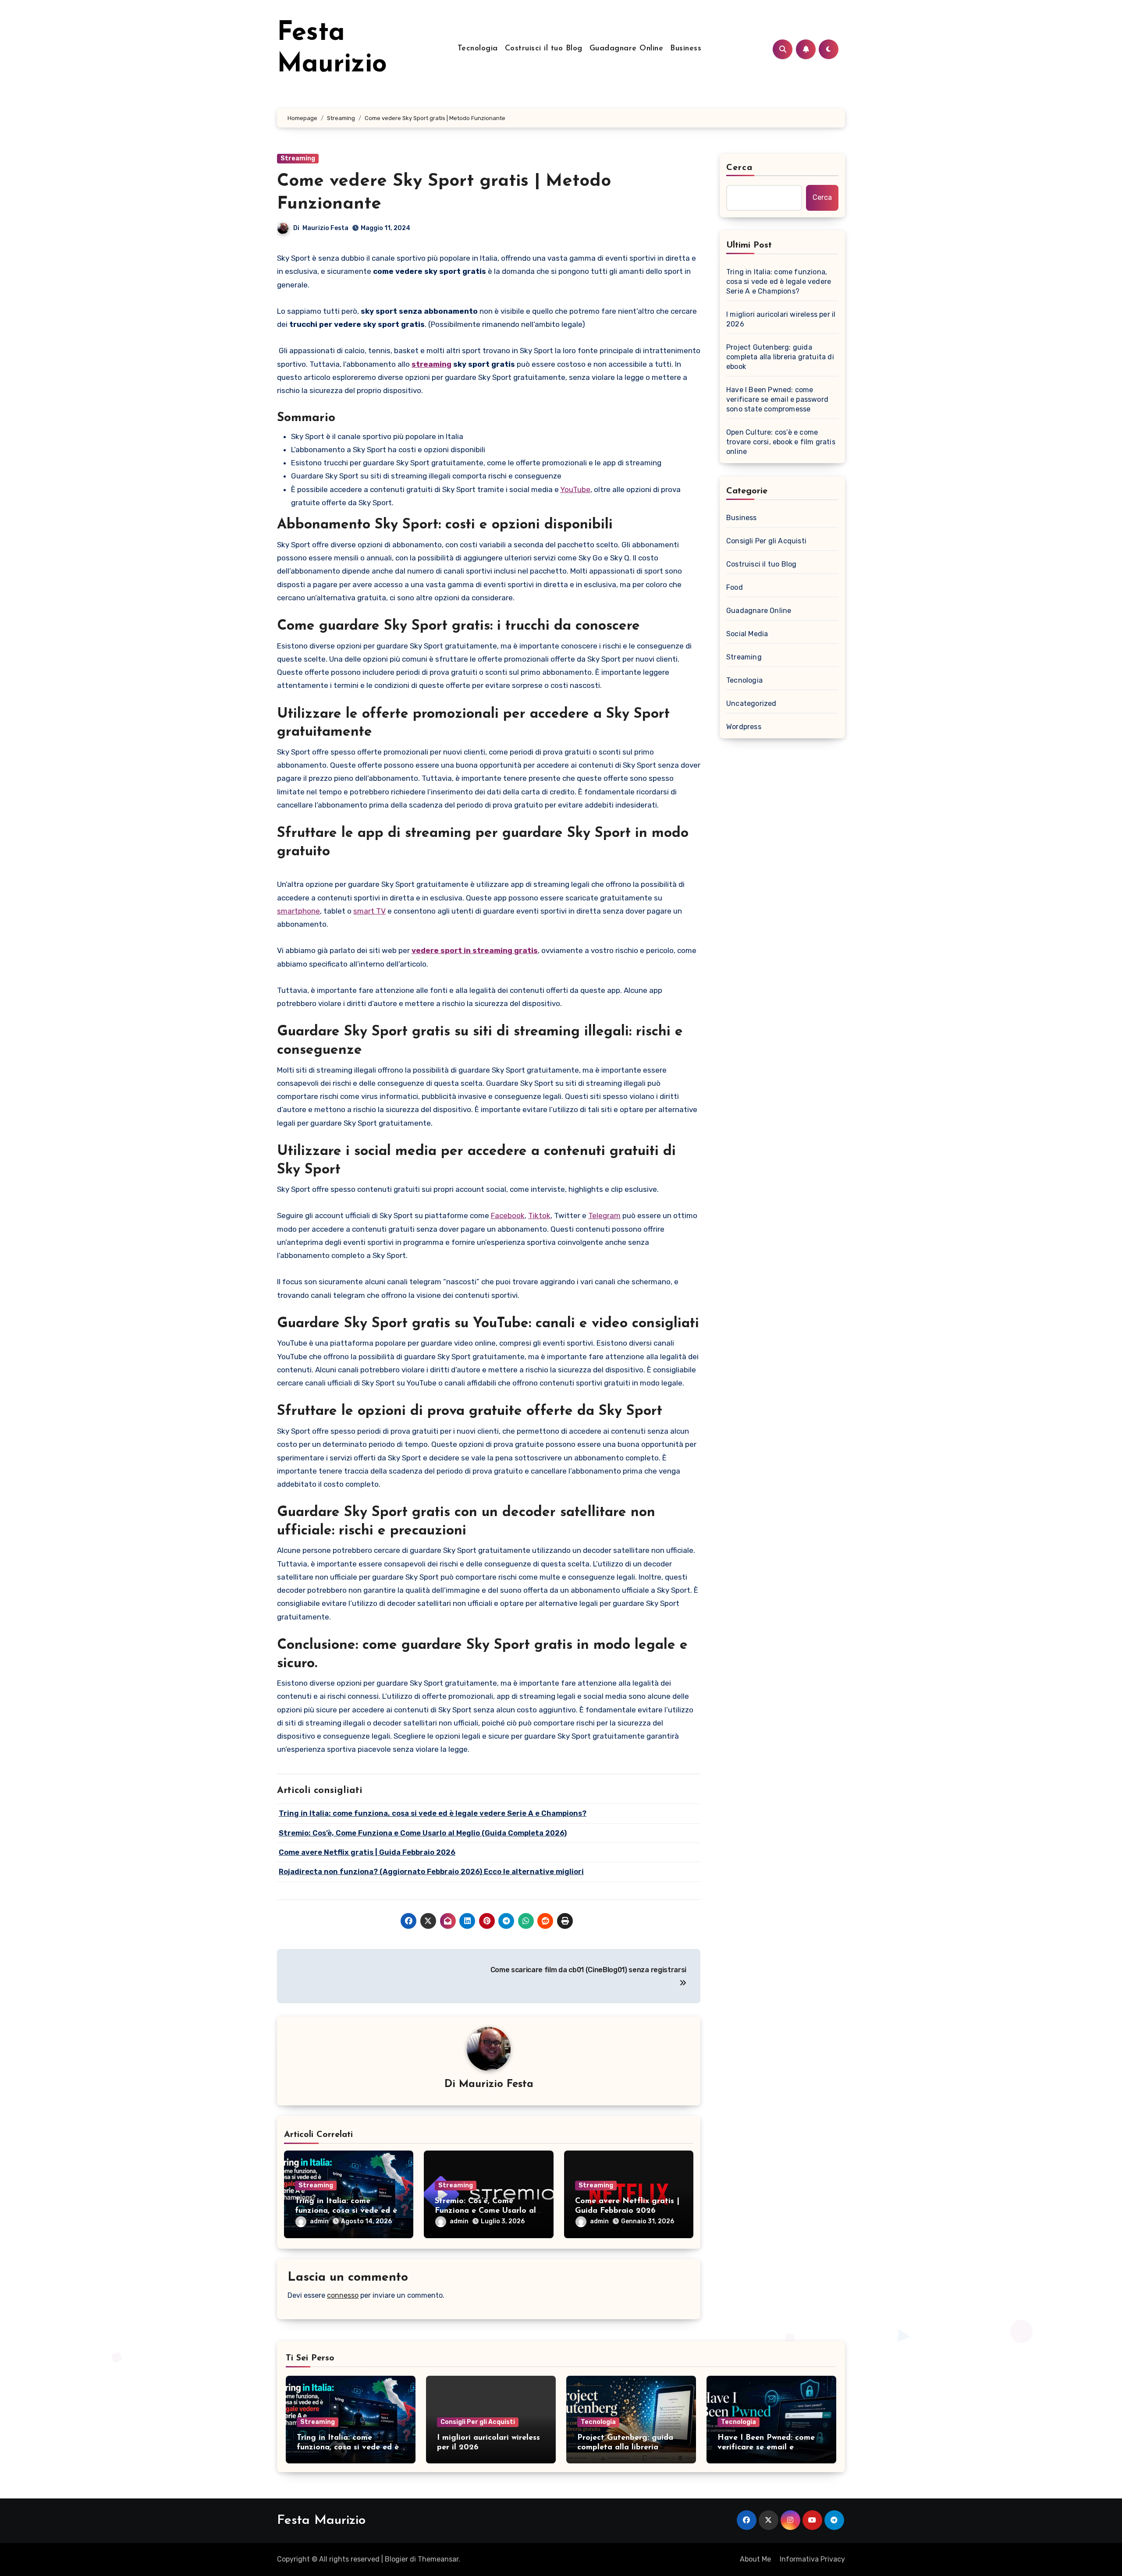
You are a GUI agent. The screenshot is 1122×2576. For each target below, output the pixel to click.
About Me (755, 2559)
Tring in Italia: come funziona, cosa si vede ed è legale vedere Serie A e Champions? (779, 282)
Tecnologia (478, 49)
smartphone (298, 911)
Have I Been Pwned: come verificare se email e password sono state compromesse (777, 399)
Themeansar (438, 2559)
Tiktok (539, 1215)
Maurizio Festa (325, 228)
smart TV (369, 911)
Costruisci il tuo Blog (544, 49)
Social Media (747, 634)
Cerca (740, 168)
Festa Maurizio (321, 2521)
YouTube (575, 489)
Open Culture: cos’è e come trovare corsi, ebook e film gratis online (781, 442)
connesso (343, 2295)
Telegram (604, 1215)
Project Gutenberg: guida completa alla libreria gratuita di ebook (780, 357)
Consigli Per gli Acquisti (766, 541)
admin (319, 2221)
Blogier (396, 2559)
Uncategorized (751, 703)
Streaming (298, 158)
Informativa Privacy (812, 2559)
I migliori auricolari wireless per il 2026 (781, 319)
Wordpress (744, 727)
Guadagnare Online (627, 49)
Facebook (508, 1215)
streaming (431, 364)
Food (735, 587)
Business (686, 49)
